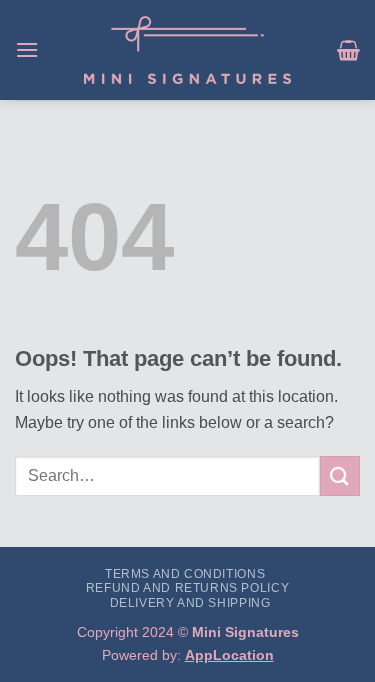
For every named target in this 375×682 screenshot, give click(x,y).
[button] (27, 49)
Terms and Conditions (185, 574)
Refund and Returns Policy (187, 588)
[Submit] (340, 475)
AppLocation (229, 655)
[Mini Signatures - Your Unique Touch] (187, 50)
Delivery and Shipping (190, 603)
